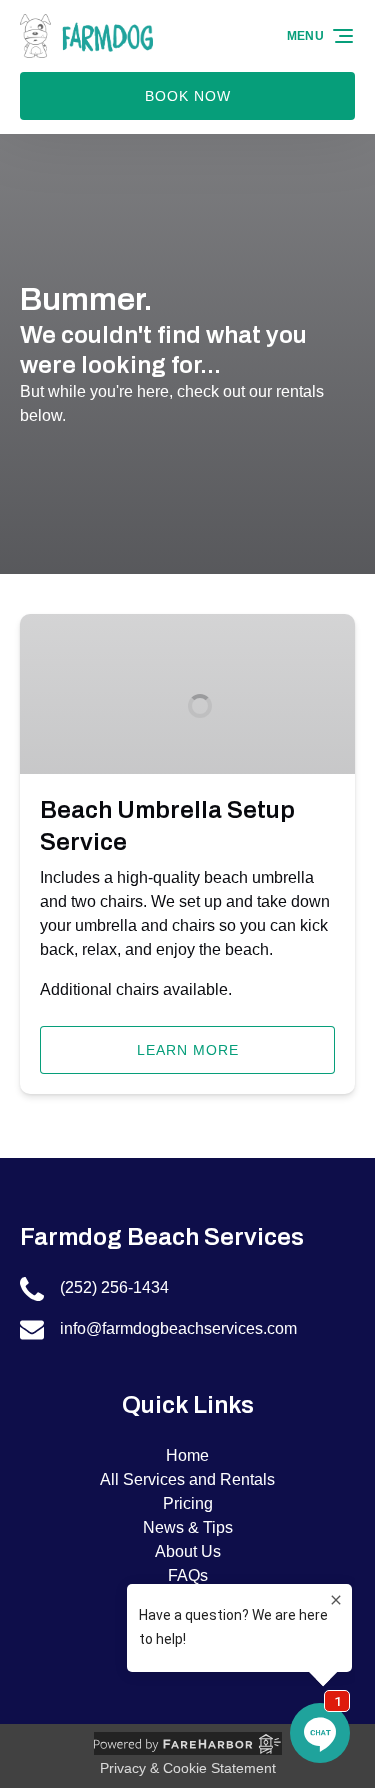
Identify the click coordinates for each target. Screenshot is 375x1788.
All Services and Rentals (187, 1479)
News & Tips (188, 1527)
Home (187, 1455)
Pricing (188, 1503)
